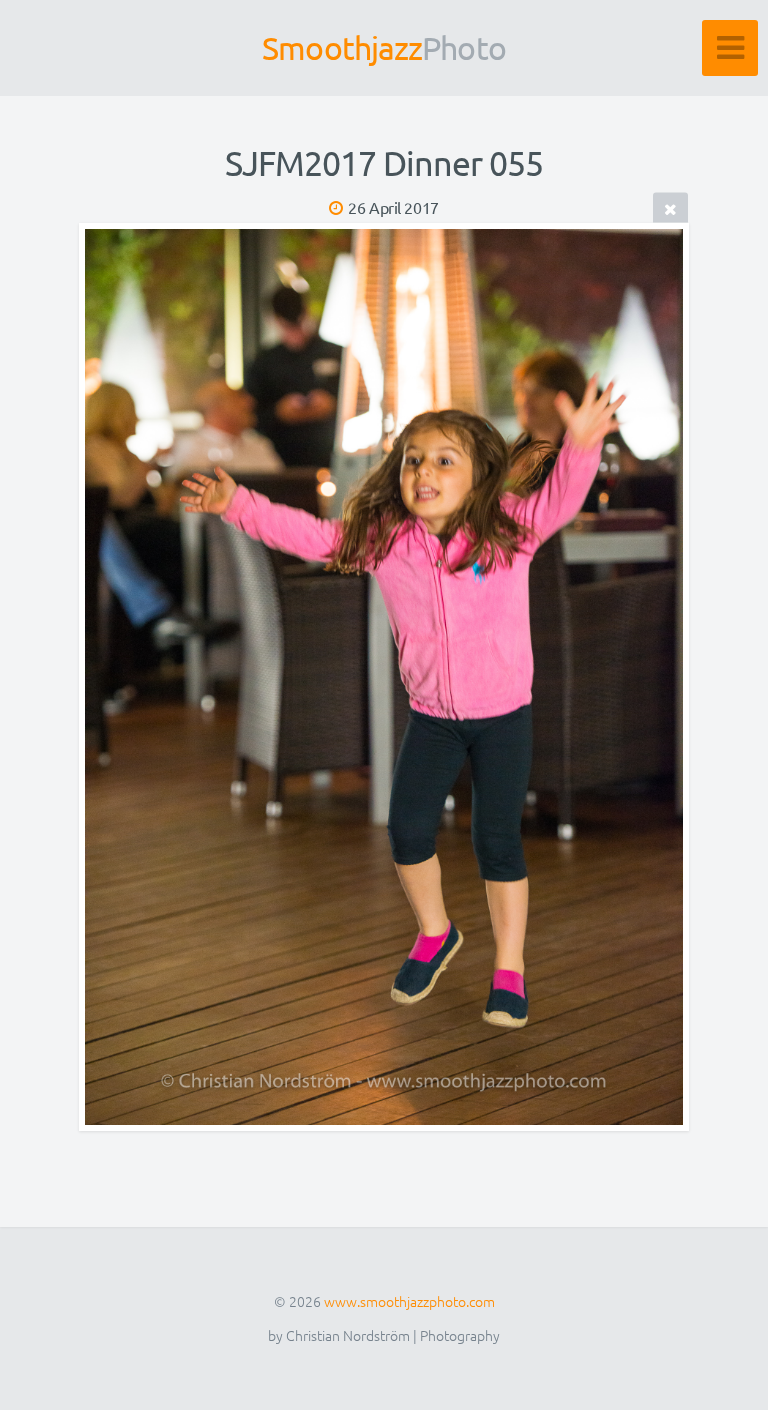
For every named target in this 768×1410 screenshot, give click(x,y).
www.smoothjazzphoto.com (409, 1301)
